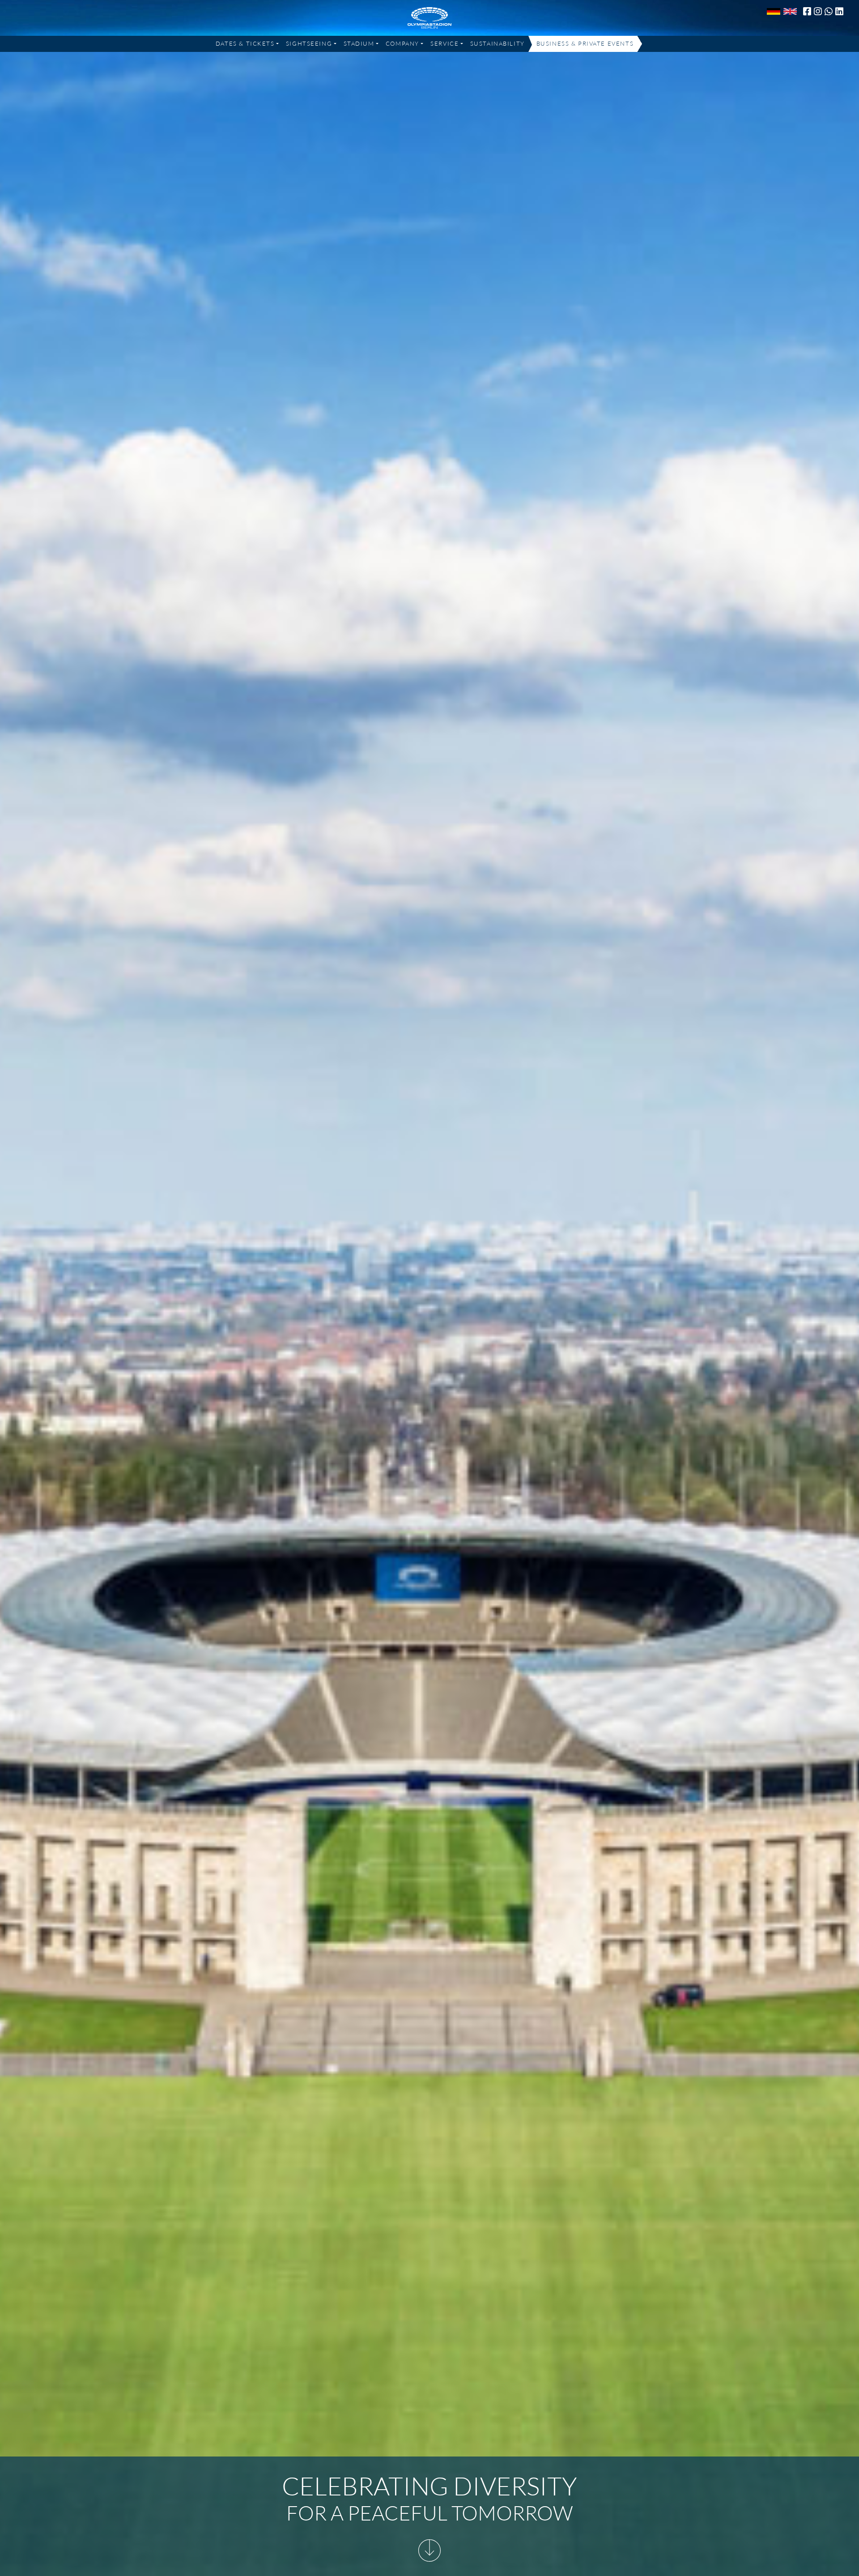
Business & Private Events (585, 43)
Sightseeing (309, 43)
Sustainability (498, 43)
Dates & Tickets (245, 43)
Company (402, 43)
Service (444, 43)
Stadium (359, 43)
